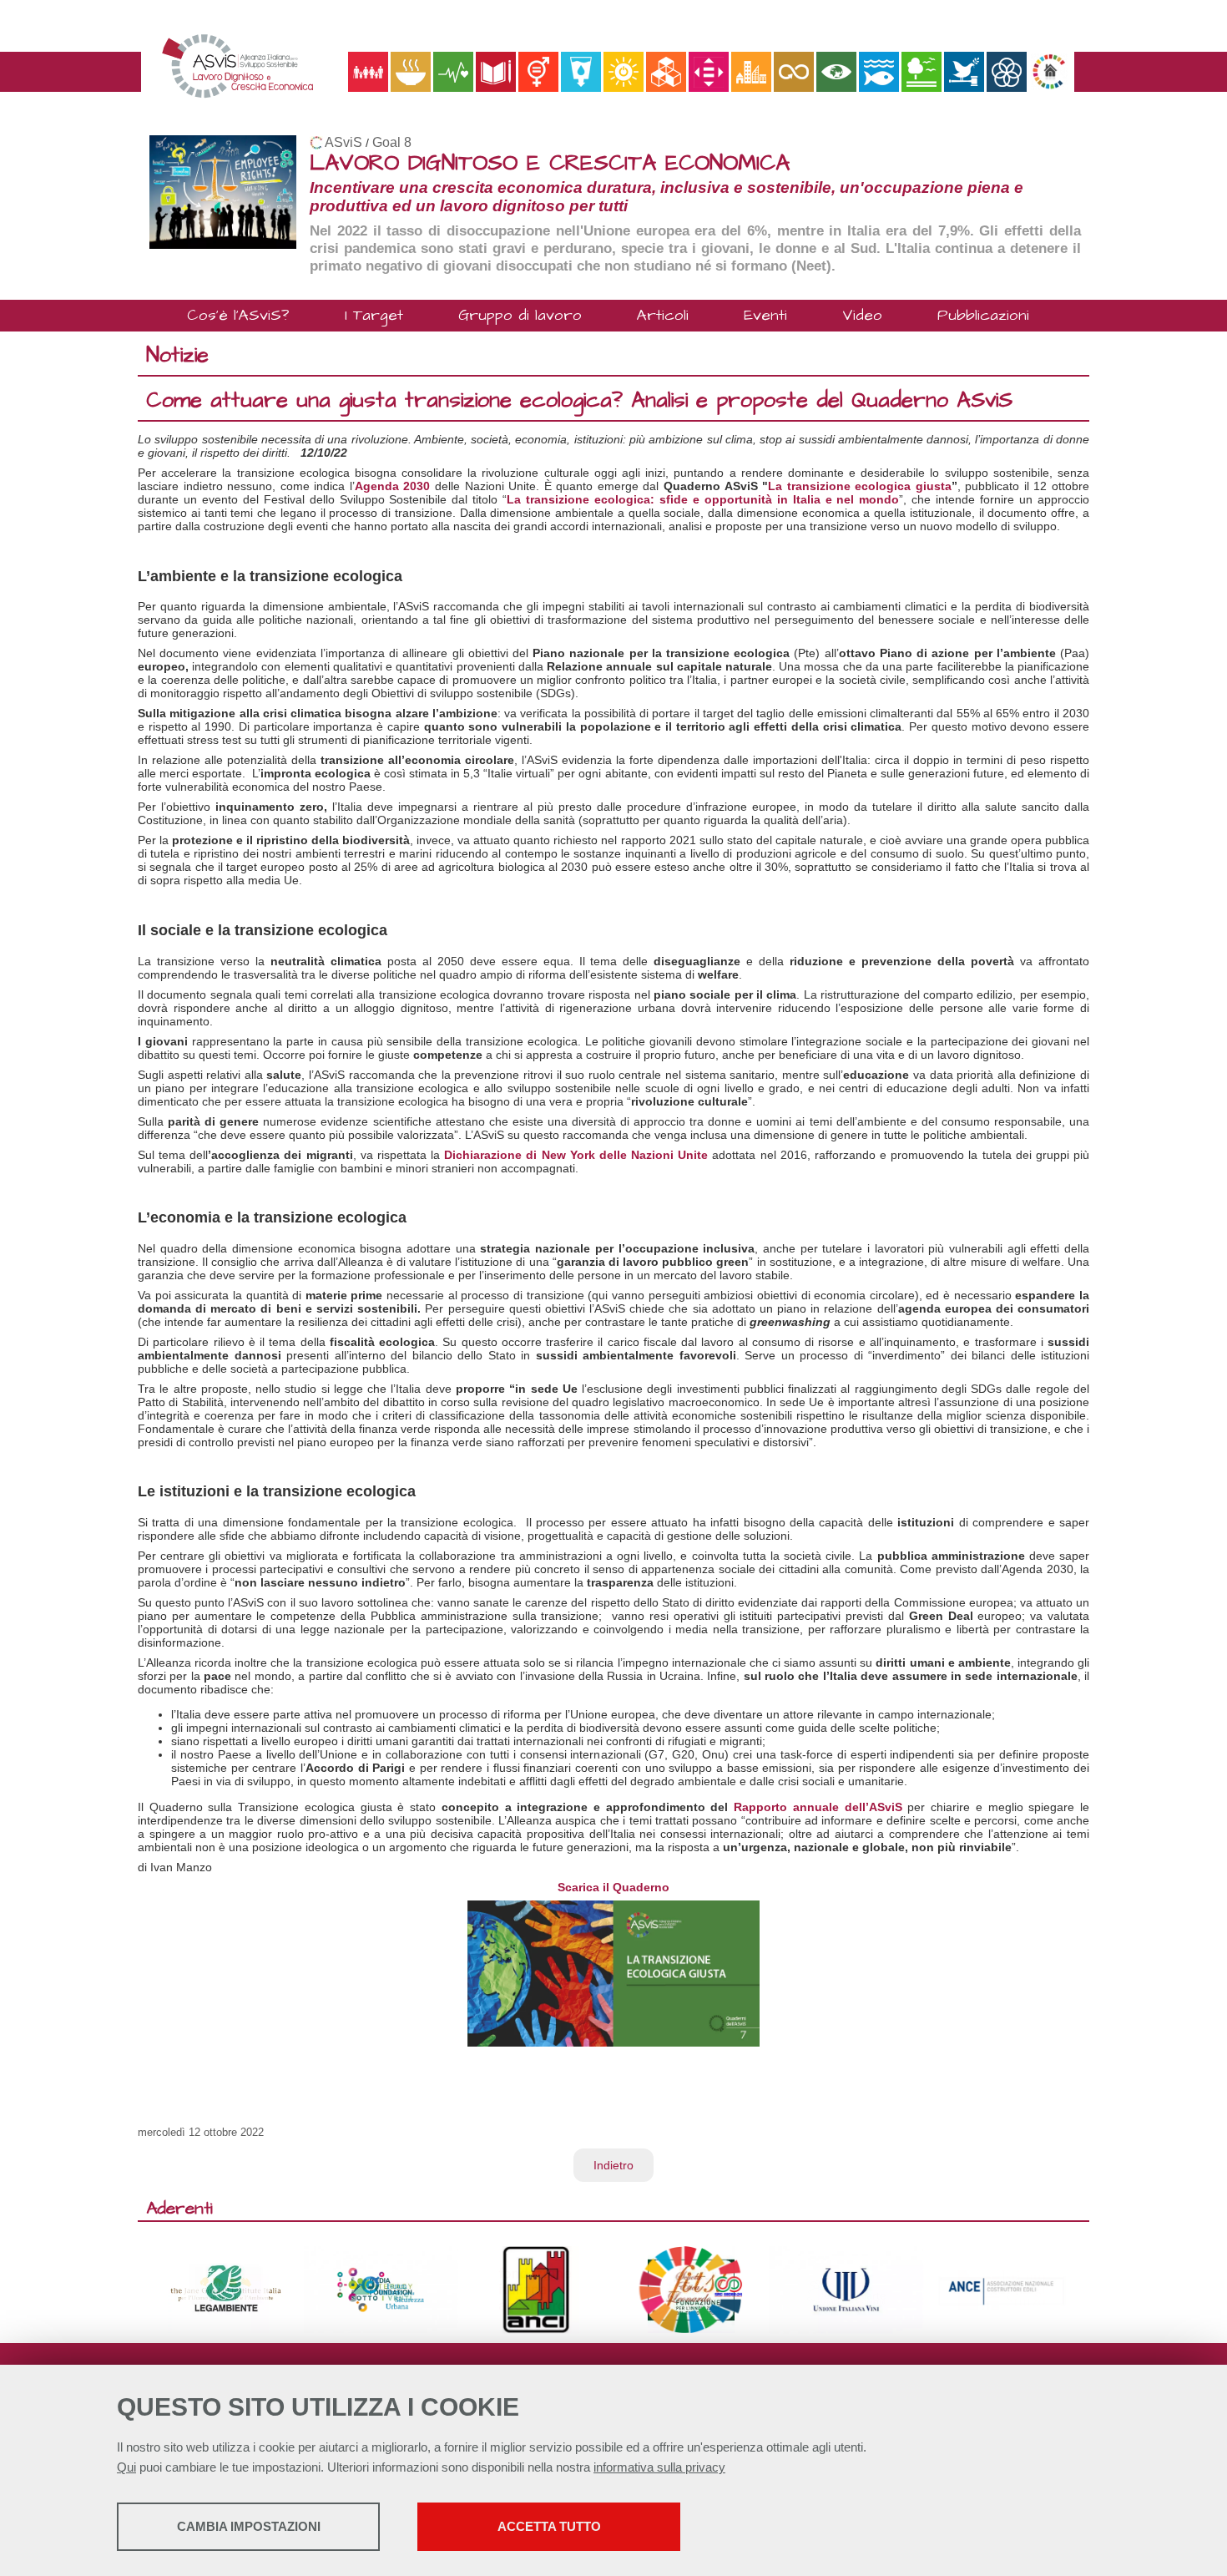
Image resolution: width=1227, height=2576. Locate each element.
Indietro (613, 2165)
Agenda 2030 (393, 486)
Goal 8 (392, 142)
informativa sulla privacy (659, 2467)
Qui (126, 2467)
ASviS (343, 142)
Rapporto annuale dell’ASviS (818, 1807)
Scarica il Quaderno (613, 1887)
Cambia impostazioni (249, 2526)
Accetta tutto (549, 2526)
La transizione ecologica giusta (860, 486)
